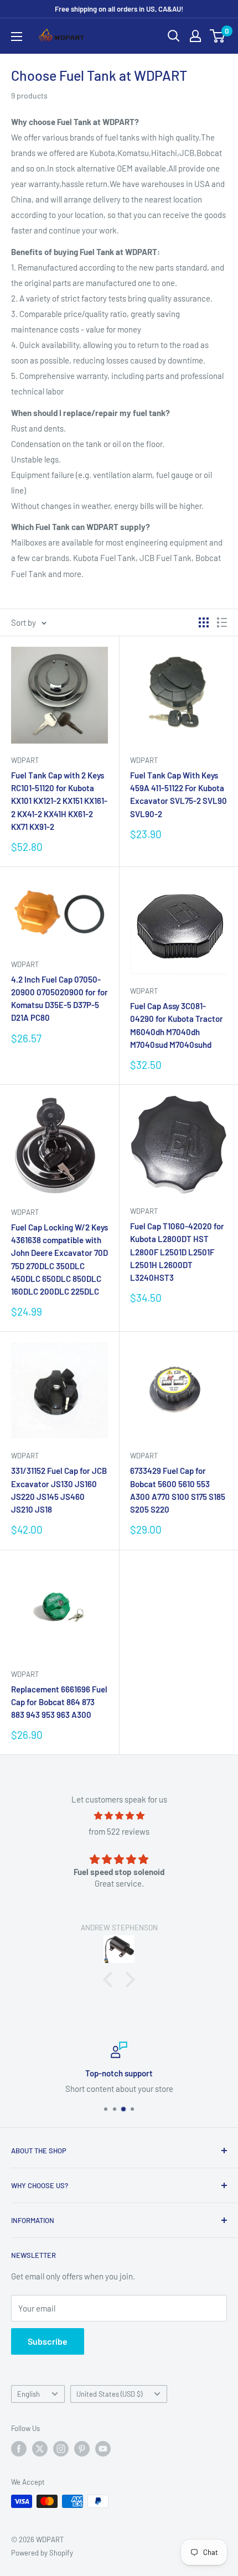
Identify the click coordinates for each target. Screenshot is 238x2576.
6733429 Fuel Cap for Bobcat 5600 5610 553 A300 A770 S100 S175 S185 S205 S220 (178, 1490)
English (29, 2394)
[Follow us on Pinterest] (82, 2449)
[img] (119, 1816)
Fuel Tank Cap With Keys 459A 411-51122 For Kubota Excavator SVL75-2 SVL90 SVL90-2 (178, 794)
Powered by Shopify (42, 2553)
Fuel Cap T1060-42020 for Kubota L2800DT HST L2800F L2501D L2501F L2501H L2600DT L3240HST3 (177, 1252)
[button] (111, 1979)
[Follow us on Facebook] (19, 2449)
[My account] (195, 36)
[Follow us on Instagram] (61, 2449)
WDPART (25, 760)
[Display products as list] (222, 622)
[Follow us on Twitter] (40, 2449)
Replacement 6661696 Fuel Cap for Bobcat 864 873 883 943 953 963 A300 (59, 1702)
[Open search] (174, 36)
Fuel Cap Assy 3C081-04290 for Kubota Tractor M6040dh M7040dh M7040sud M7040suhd (177, 1025)
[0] (218, 36)
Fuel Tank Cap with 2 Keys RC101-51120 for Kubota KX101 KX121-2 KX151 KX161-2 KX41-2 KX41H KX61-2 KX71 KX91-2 (59, 801)
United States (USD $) (109, 2394)
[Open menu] (17, 37)
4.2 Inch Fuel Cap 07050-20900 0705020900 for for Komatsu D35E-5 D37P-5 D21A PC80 (59, 999)
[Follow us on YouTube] (103, 2449)
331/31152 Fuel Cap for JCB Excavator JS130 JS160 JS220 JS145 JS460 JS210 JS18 (59, 1490)
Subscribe (48, 2341)
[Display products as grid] (204, 622)
